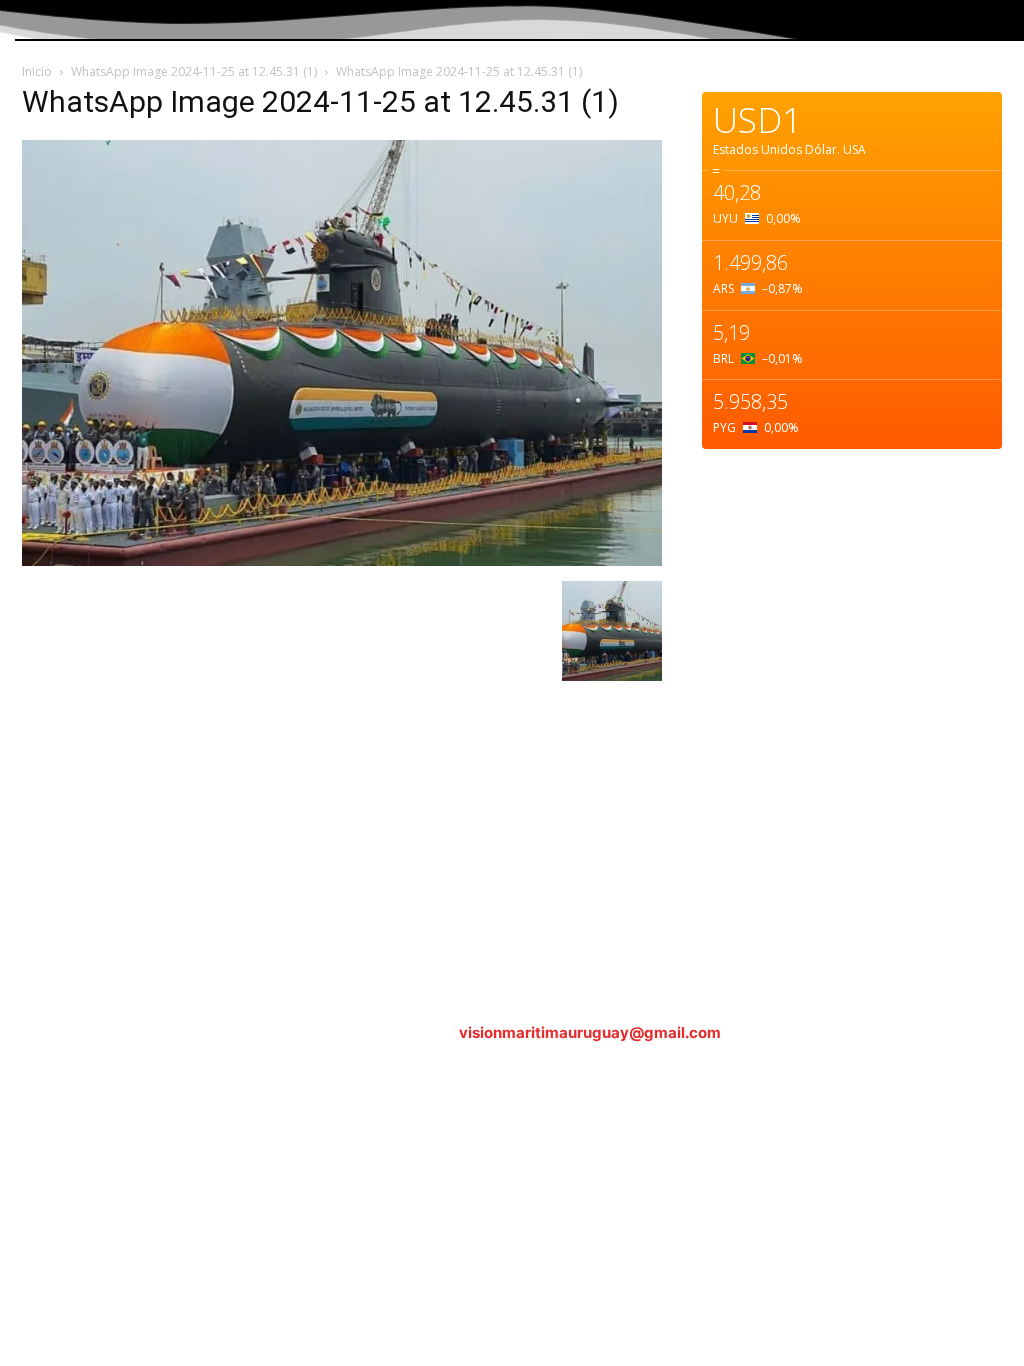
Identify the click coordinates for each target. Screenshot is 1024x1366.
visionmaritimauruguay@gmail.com (590, 1032)
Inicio (37, 71)
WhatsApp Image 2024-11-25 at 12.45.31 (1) (194, 71)
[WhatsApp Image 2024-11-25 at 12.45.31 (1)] (342, 560)
